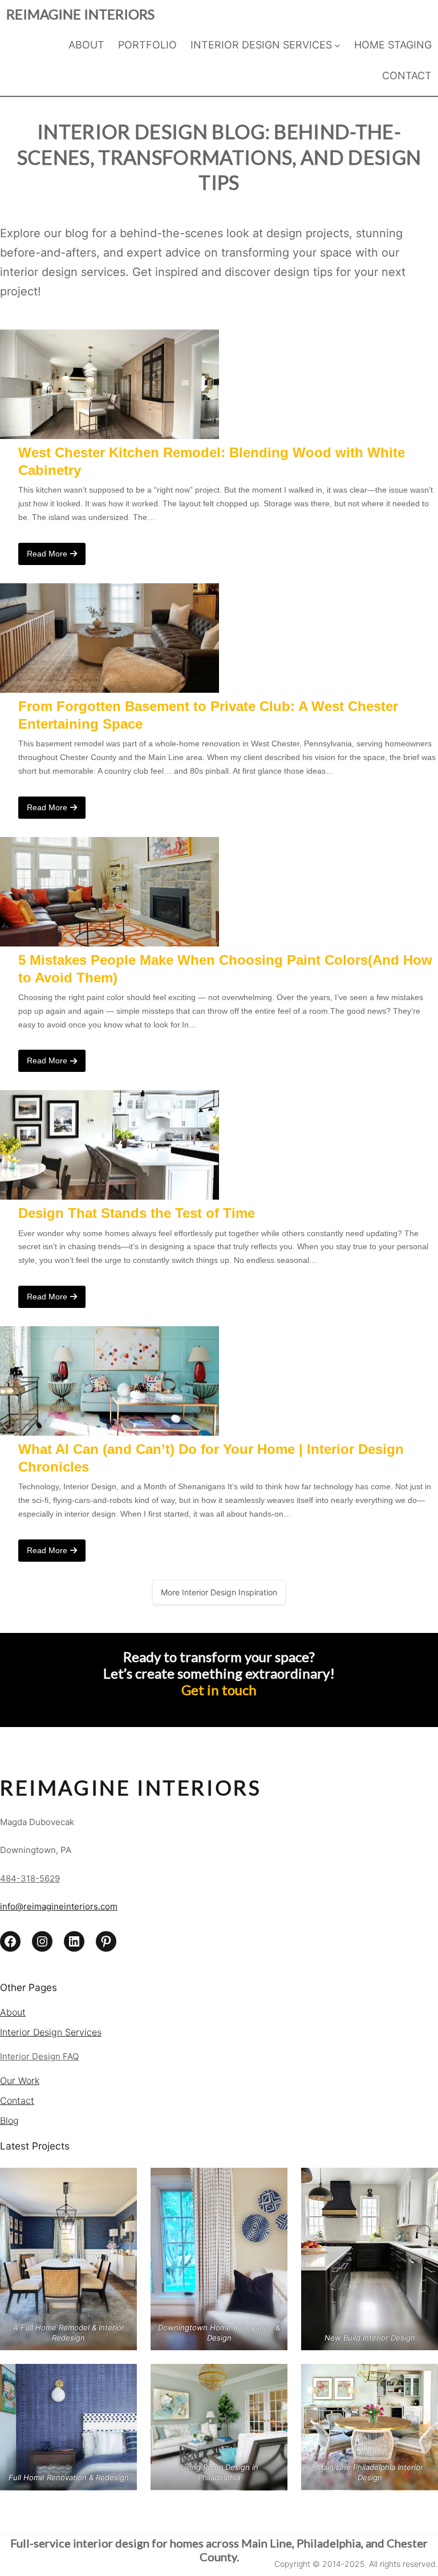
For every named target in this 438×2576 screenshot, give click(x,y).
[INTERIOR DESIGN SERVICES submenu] (337, 45)
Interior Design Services (51, 2032)
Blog (9, 2120)
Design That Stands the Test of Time (137, 1213)
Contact (17, 2100)
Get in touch (219, 1690)
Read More (47, 554)
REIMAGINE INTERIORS (80, 14)
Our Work (20, 2081)
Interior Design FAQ (39, 2056)
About (13, 2012)
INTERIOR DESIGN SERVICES (261, 45)
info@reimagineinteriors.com (59, 1906)
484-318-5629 (30, 1878)
